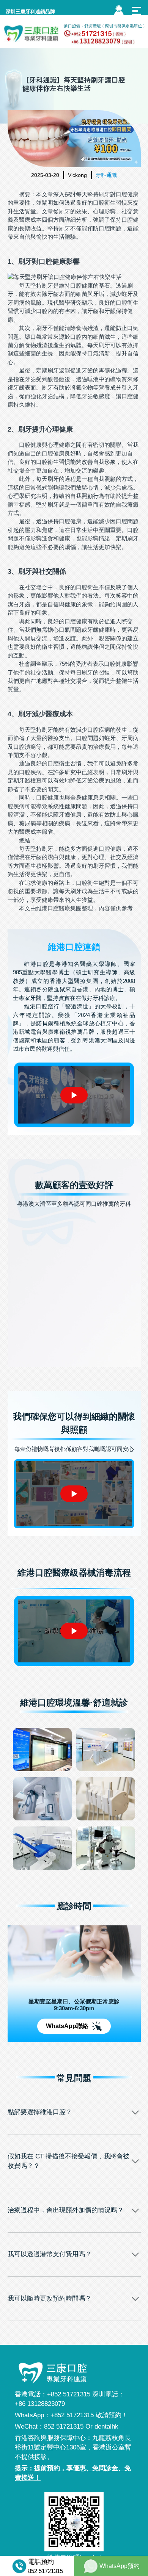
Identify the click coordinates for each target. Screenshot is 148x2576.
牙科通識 (106, 175)
